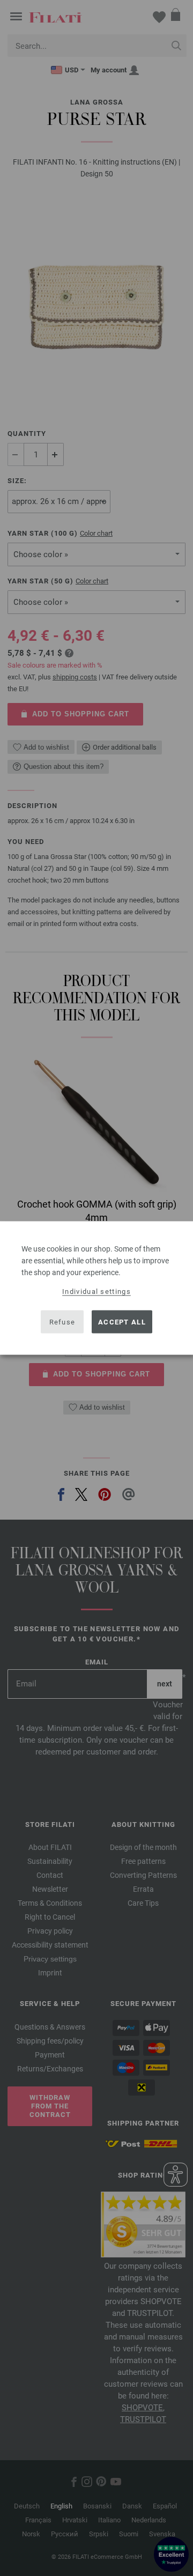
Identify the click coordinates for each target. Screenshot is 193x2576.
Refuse (62, 1322)
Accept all (122, 1322)
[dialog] (96, 1288)
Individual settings (96, 1291)
